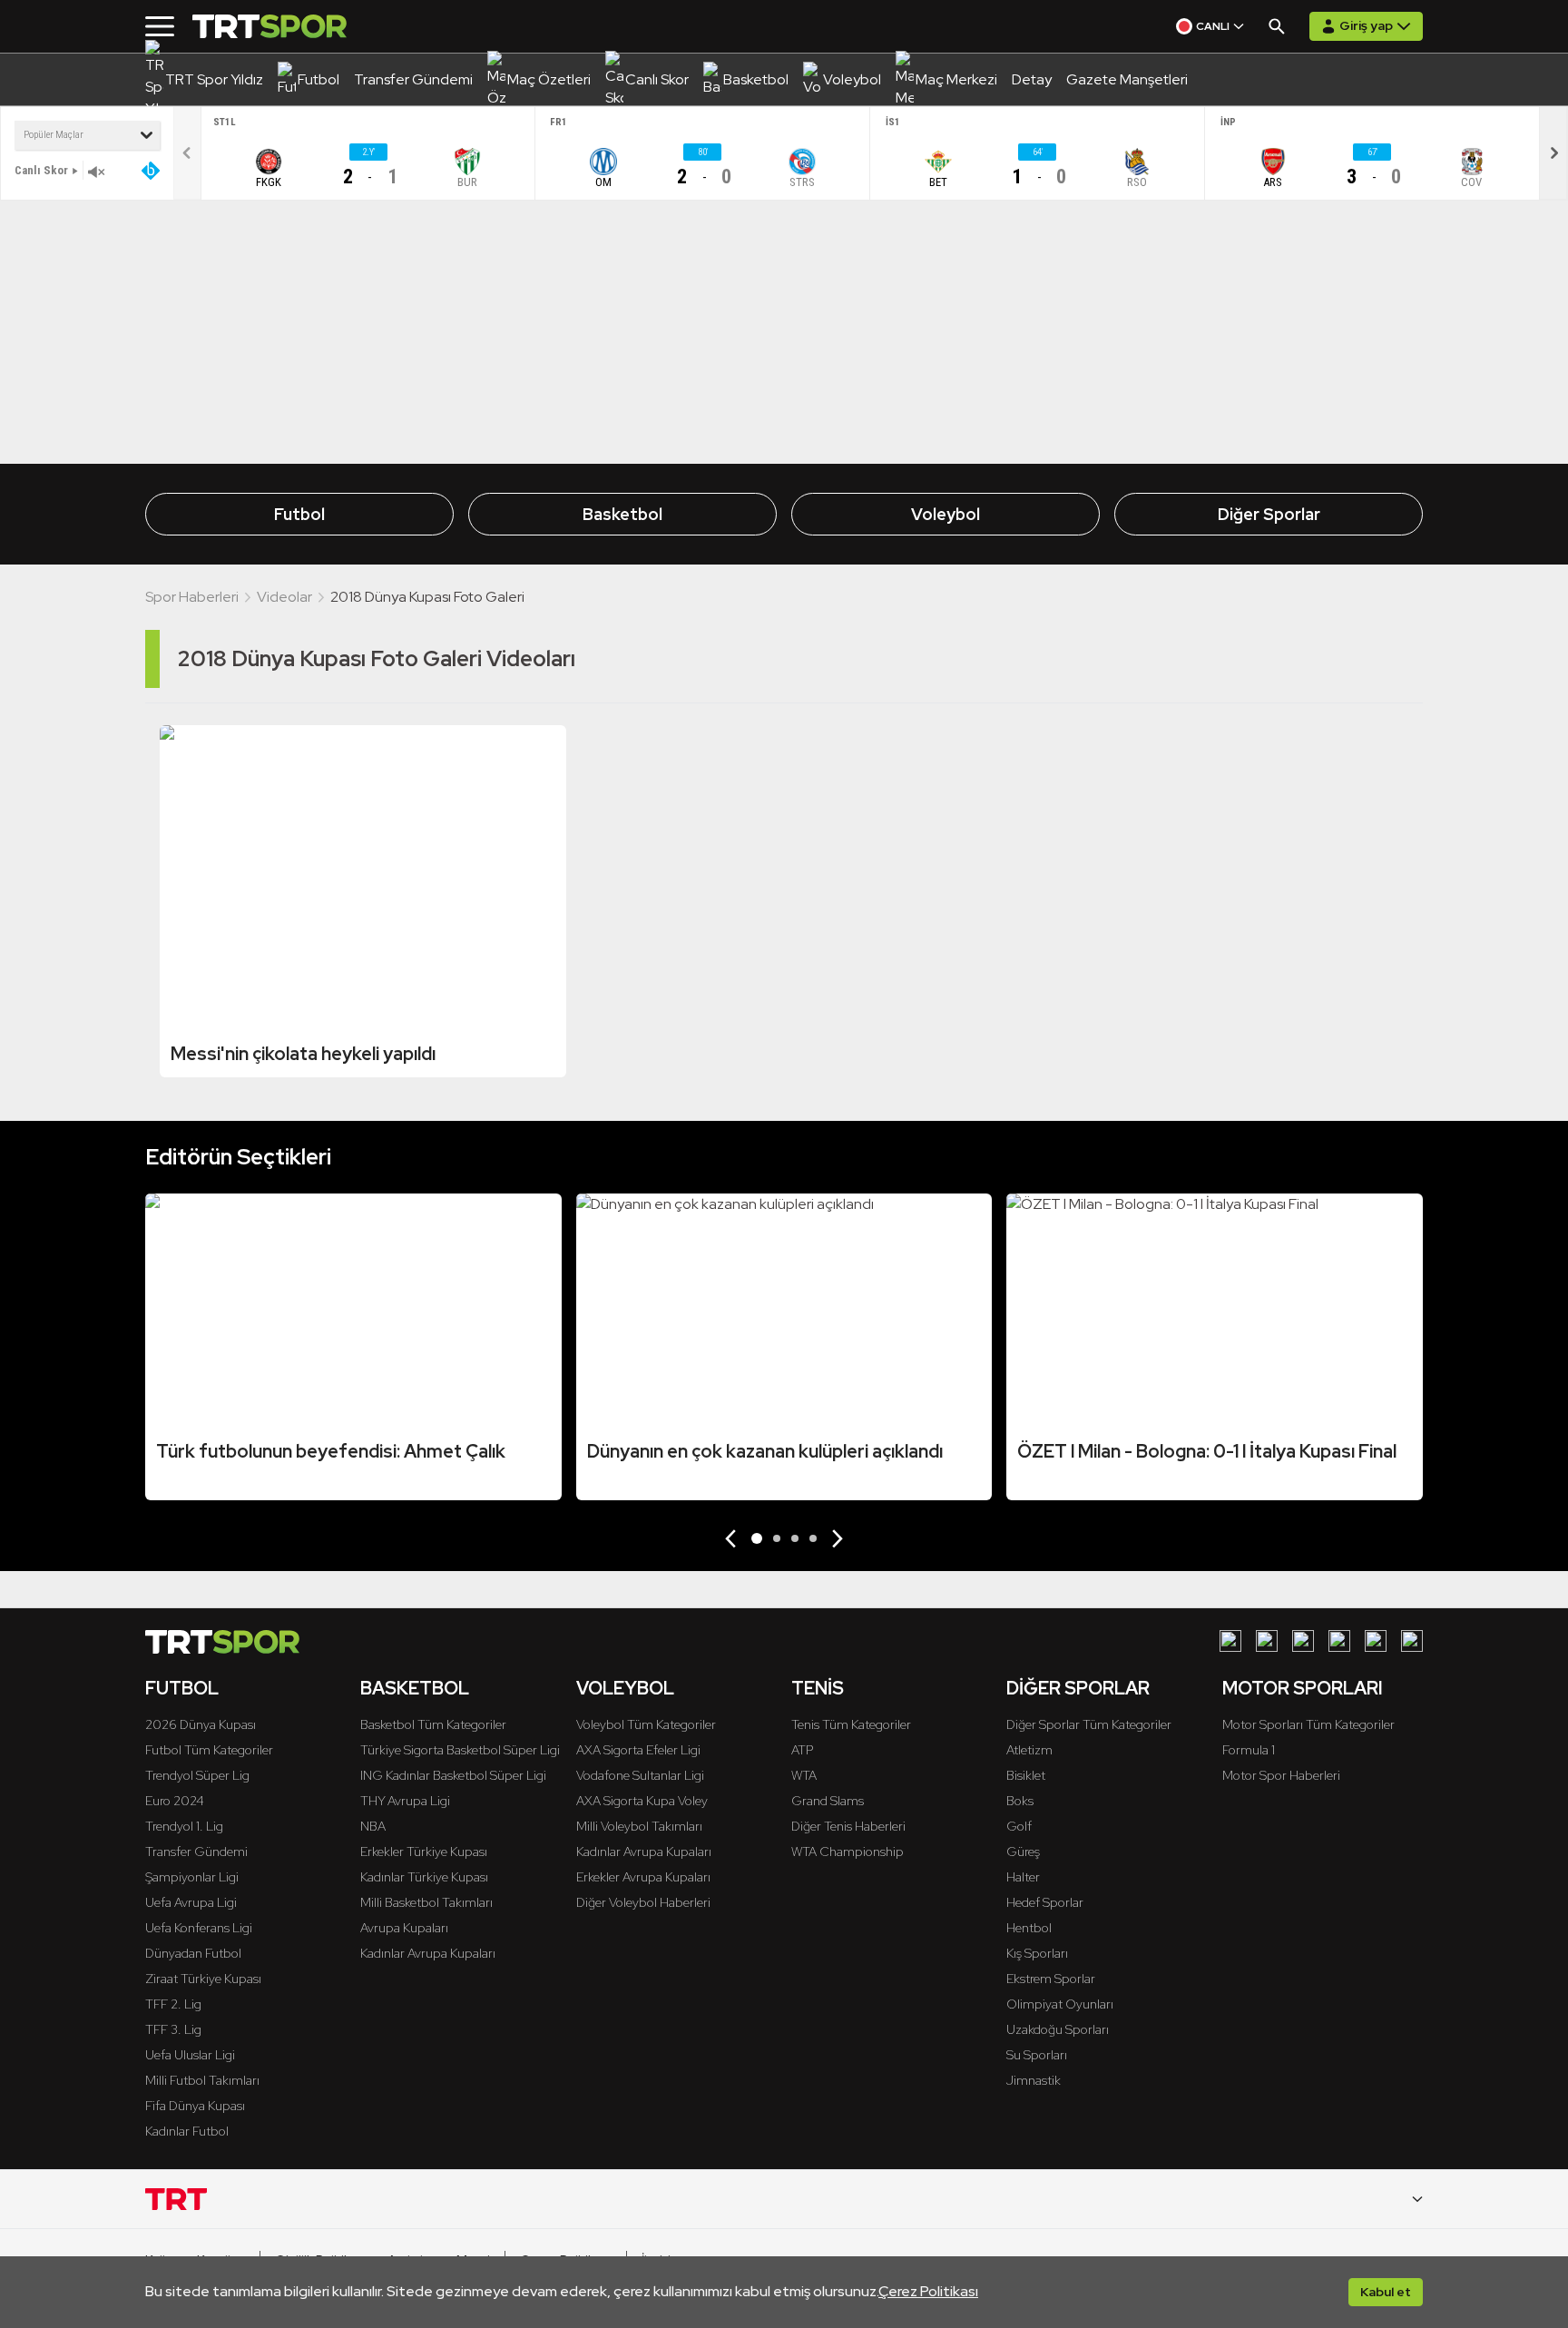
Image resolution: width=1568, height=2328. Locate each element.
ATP (802, 1750)
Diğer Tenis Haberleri (848, 1826)
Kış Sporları (1037, 1953)
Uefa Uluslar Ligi (190, 2055)
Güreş (1023, 1852)
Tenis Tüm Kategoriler (851, 1724)
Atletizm (1029, 1750)
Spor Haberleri (192, 597)
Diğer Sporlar (1269, 514)
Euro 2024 (175, 1801)
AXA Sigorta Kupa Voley (642, 1801)
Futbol (299, 514)
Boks (1020, 1801)
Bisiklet (1026, 1775)
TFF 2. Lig (173, 2004)
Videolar (284, 597)
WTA (804, 1775)
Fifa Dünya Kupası (195, 2106)
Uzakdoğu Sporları (1058, 2029)
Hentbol (1029, 1928)
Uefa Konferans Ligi (199, 1928)
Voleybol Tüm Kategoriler (646, 1724)
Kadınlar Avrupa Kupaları (428, 1953)
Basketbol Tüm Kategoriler (433, 1724)
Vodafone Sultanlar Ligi (640, 1775)
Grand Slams (828, 1801)
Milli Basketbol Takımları (426, 1902)
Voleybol (946, 514)
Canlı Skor (41, 170)
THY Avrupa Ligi (405, 1801)
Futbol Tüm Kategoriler (209, 1750)
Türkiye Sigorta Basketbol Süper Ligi (460, 1750)
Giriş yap (1366, 25)
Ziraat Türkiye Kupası (203, 1979)
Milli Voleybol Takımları (639, 1826)
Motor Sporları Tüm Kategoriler (1308, 1724)
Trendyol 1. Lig (184, 1826)
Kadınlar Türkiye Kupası (424, 1877)
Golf (1019, 1826)
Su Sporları (1037, 2055)
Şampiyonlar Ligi (192, 1877)
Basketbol (622, 514)
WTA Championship (848, 1852)
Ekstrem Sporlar (1051, 1979)
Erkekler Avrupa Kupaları (643, 1877)
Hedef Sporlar (1045, 1902)
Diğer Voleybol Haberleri (643, 1902)
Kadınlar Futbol (187, 2131)
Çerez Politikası (928, 2291)
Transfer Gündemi (196, 1852)
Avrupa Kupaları (404, 1928)
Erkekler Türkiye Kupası (424, 1852)
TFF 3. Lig (173, 2029)
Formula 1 (1249, 1750)
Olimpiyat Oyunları (1060, 2004)
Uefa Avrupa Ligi (191, 1902)
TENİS (818, 1688)
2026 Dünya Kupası (201, 1724)
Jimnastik (1034, 2080)
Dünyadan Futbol (193, 1953)
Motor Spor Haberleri (1281, 1775)
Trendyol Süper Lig (197, 1775)
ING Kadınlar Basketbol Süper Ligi (453, 1775)
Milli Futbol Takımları (202, 2080)
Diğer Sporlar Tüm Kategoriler (1089, 1724)
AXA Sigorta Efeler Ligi (638, 1750)
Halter (1023, 1877)
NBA (373, 1826)
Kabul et (1386, 2292)
